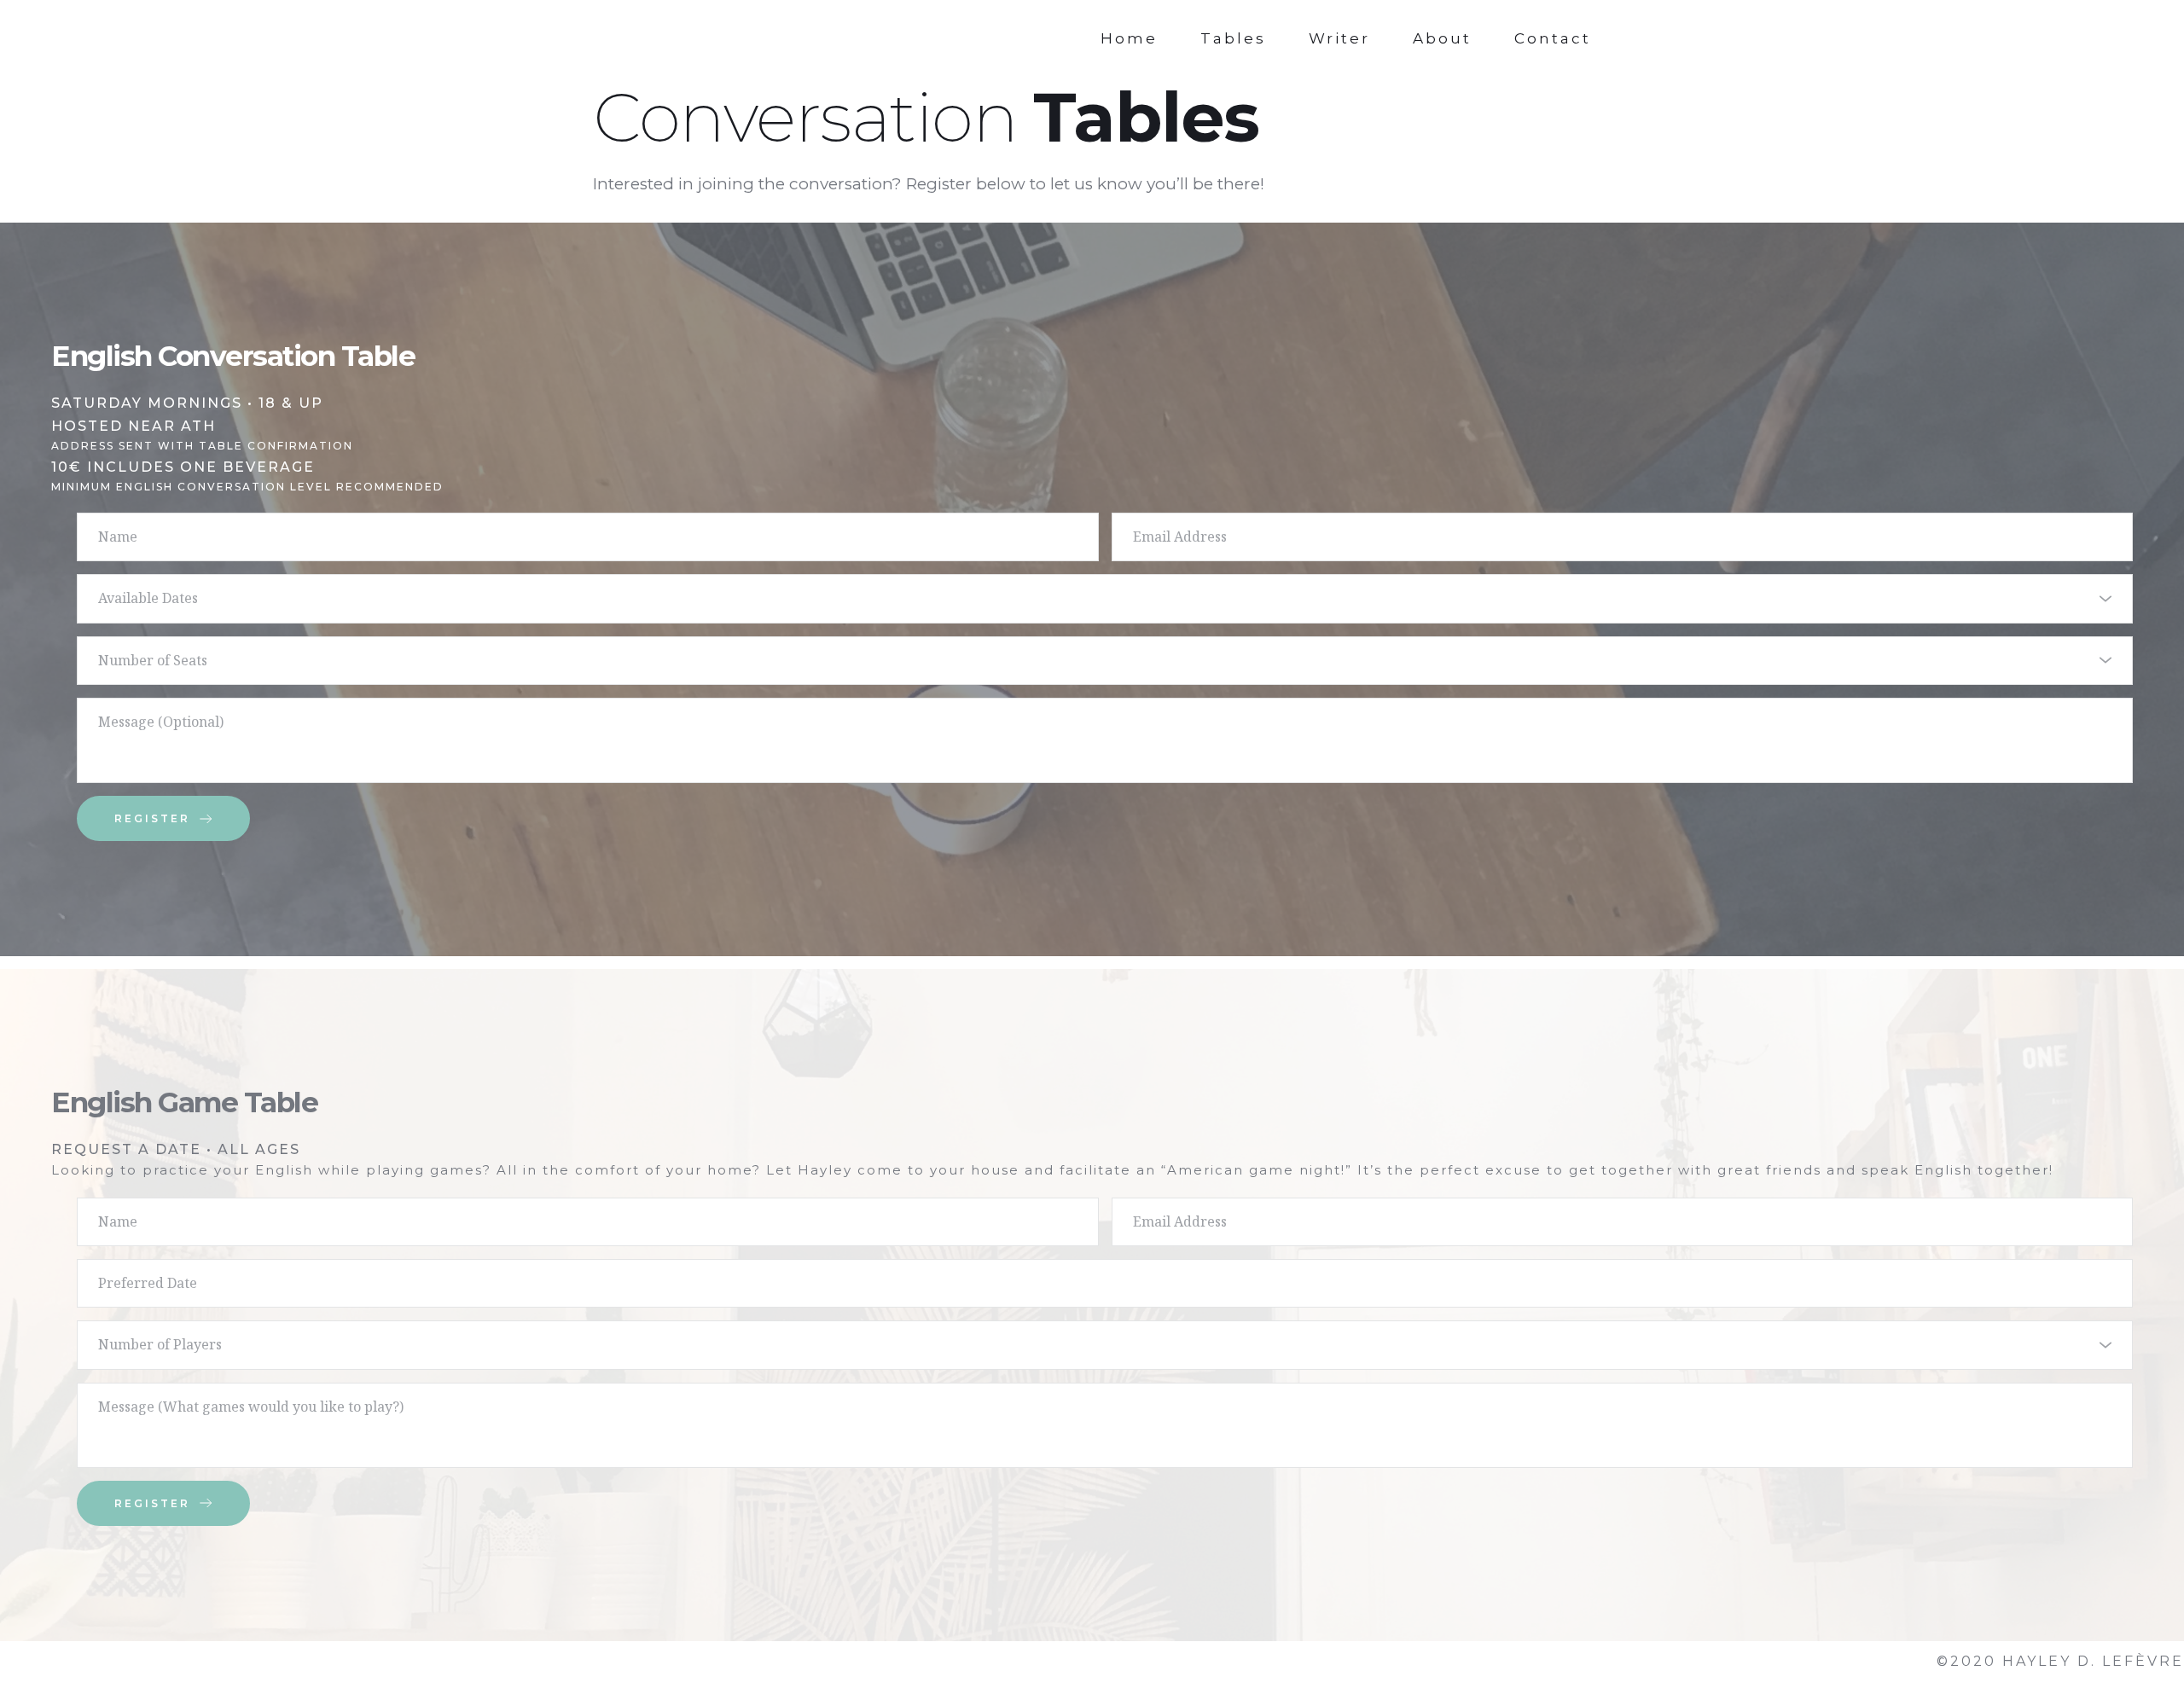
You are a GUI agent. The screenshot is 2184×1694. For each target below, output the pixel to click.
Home (1129, 38)
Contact (1553, 38)
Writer (1339, 38)
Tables (1233, 38)
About (1442, 38)
